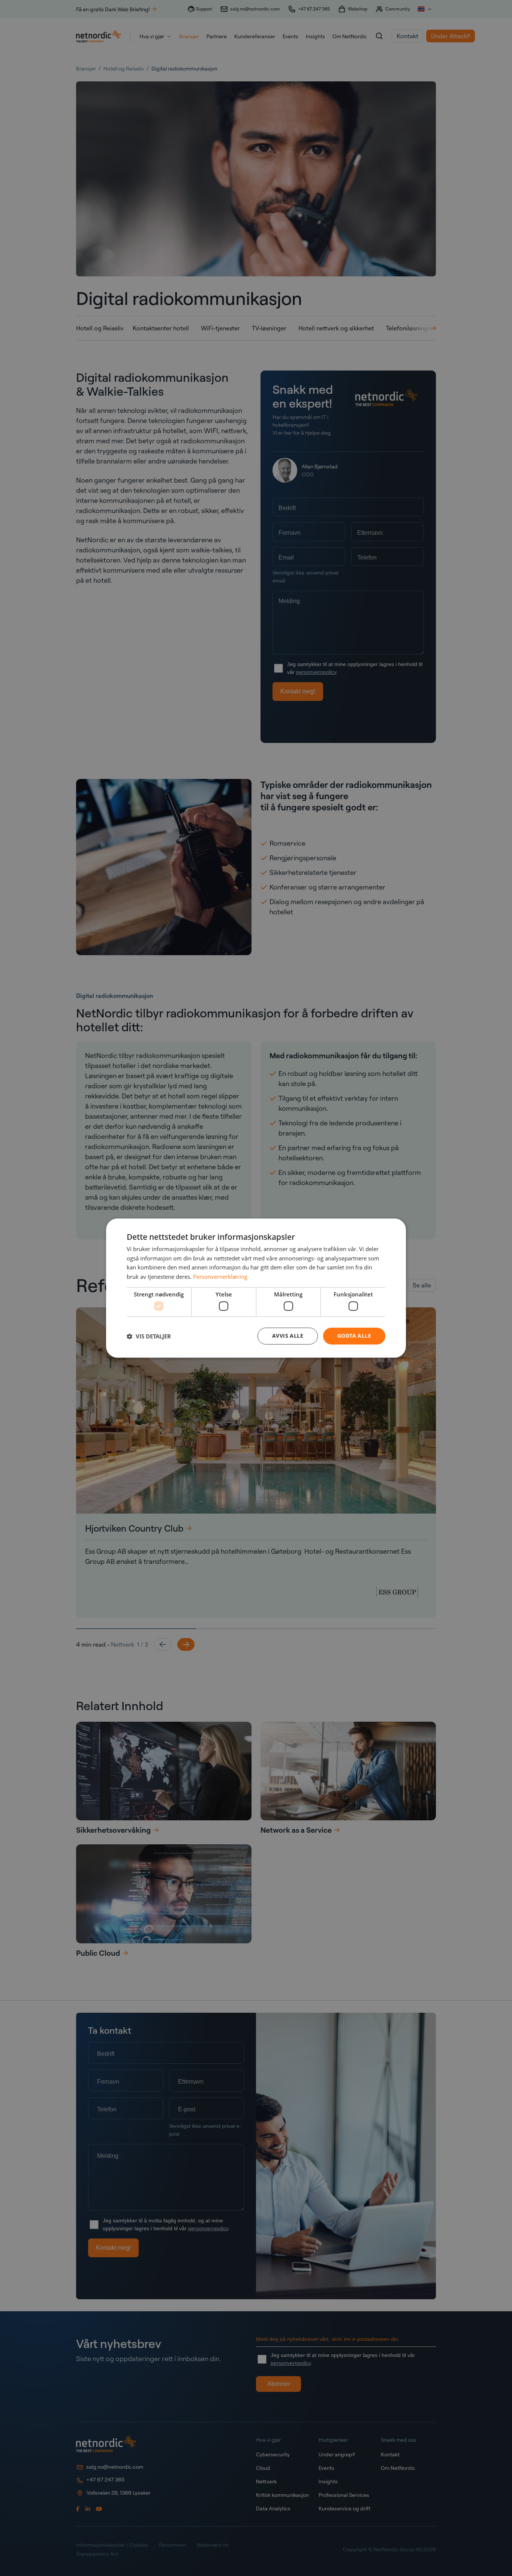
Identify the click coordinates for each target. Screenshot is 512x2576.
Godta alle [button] (354, 1336)
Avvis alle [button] (288, 1336)
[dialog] (256, 1288)
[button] (149, 1336)
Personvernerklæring (220, 1277)
